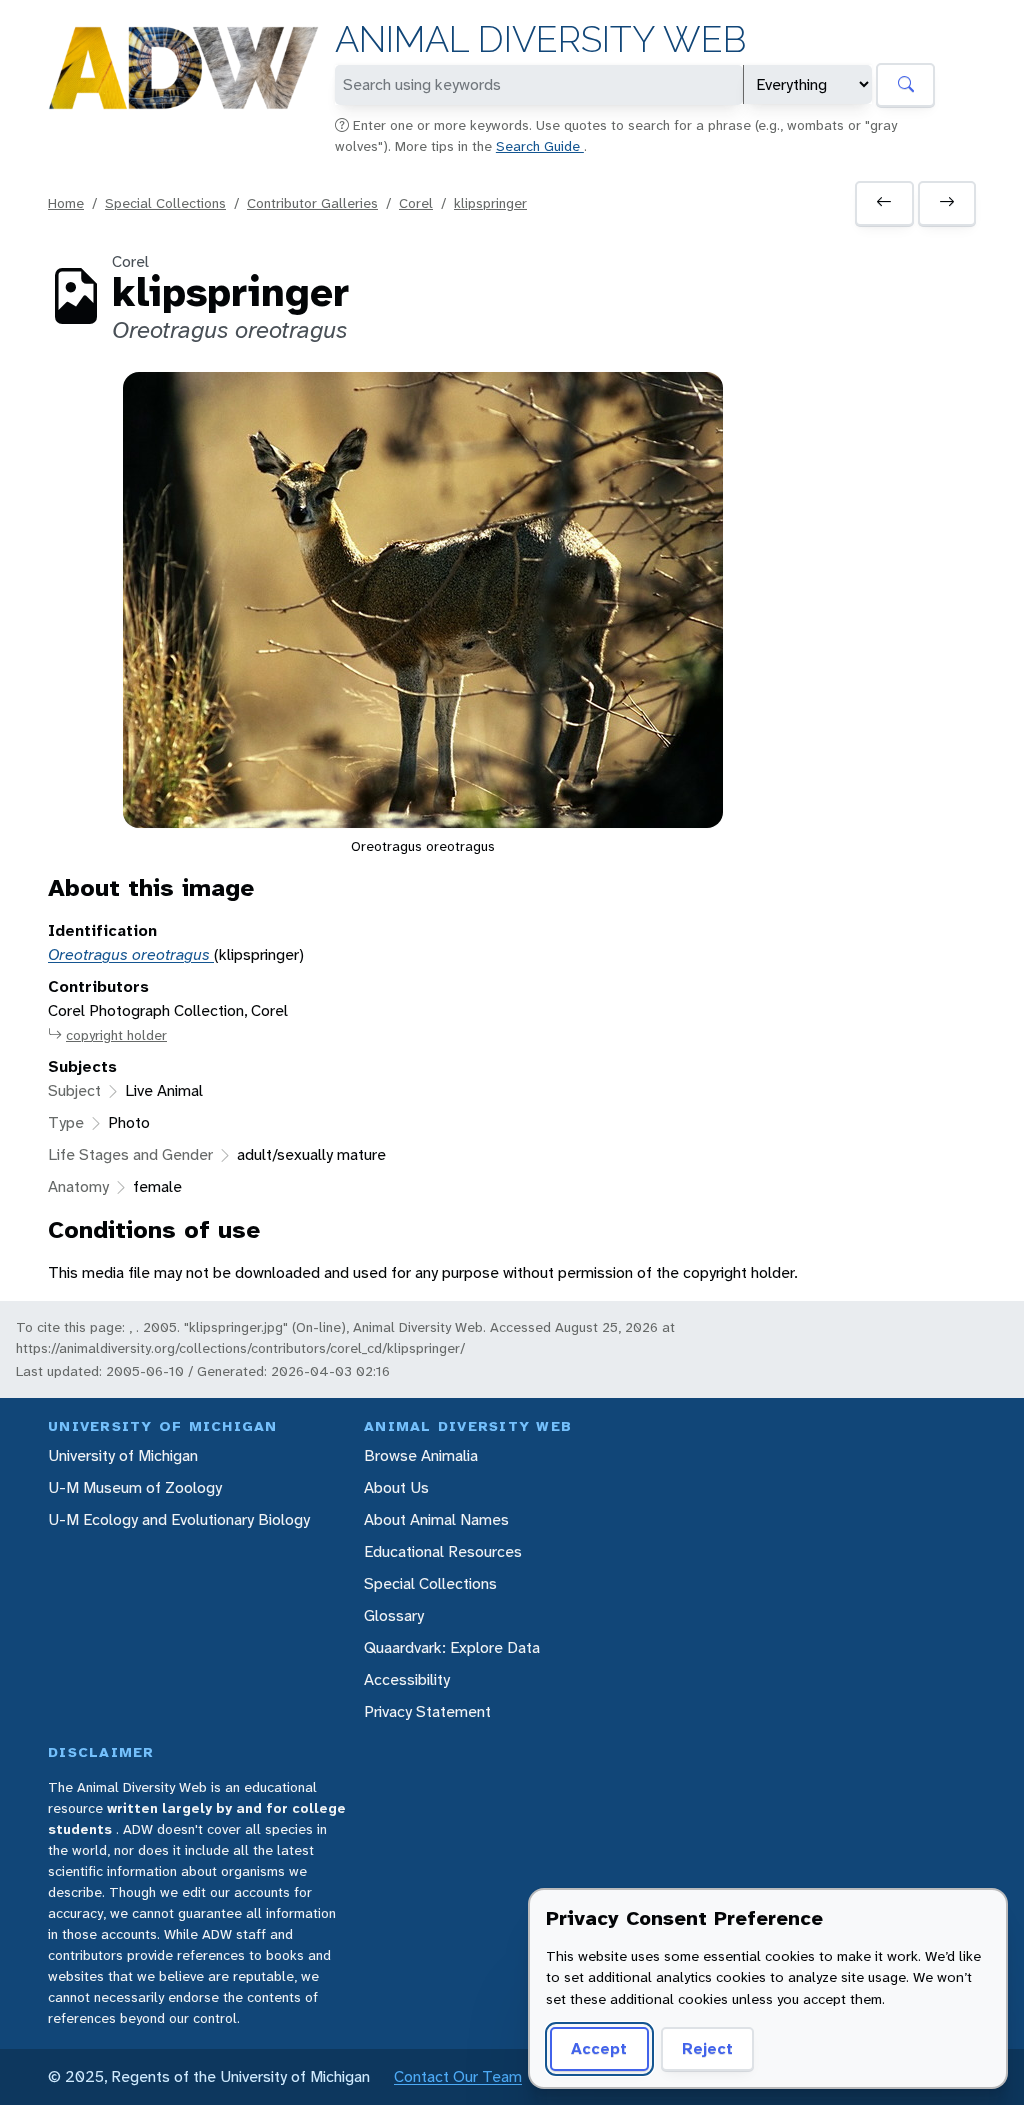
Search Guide (540, 146)
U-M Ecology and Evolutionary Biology (179, 1519)
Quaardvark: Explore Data (452, 1647)
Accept (599, 2048)
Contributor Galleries (312, 203)
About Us (396, 1487)
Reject (707, 2048)
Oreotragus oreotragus (131, 954)
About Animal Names (436, 1519)
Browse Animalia (421, 1455)
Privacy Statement (427, 1711)
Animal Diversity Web (540, 39)
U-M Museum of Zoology (135, 1487)
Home (66, 203)
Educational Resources (443, 1551)
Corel (416, 203)
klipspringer (490, 203)
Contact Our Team (458, 2076)
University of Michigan (123, 1455)
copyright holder (116, 1035)
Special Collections (165, 203)
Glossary (394, 1615)
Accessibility (407, 1679)
